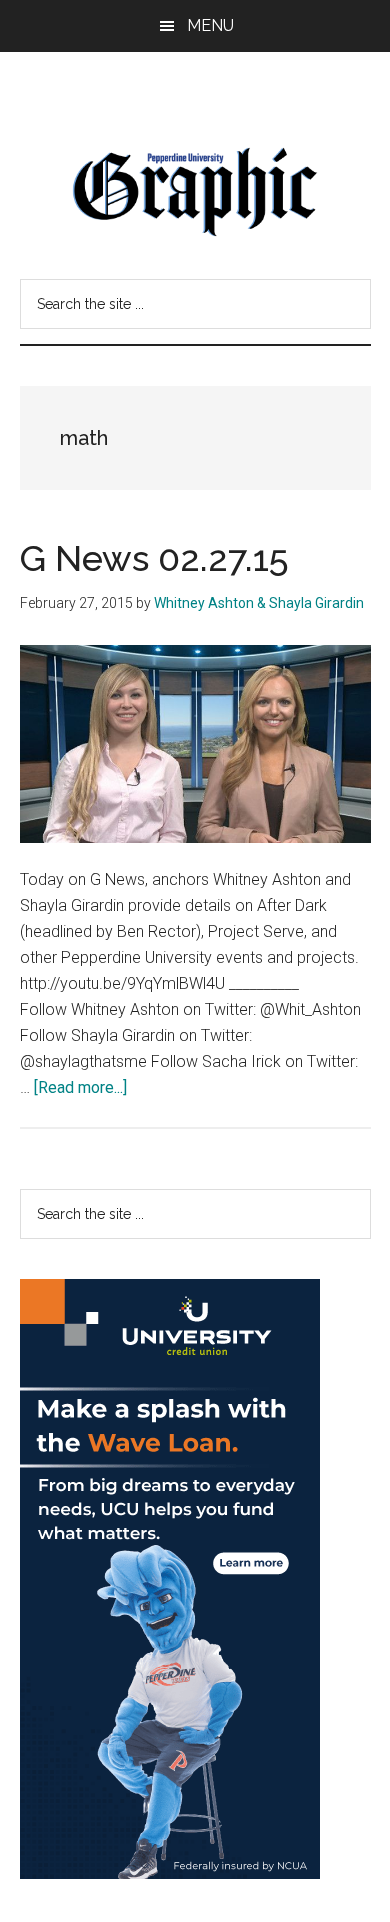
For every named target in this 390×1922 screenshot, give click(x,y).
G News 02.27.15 (154, 558)
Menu (210, 25)
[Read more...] (80, 1087)
